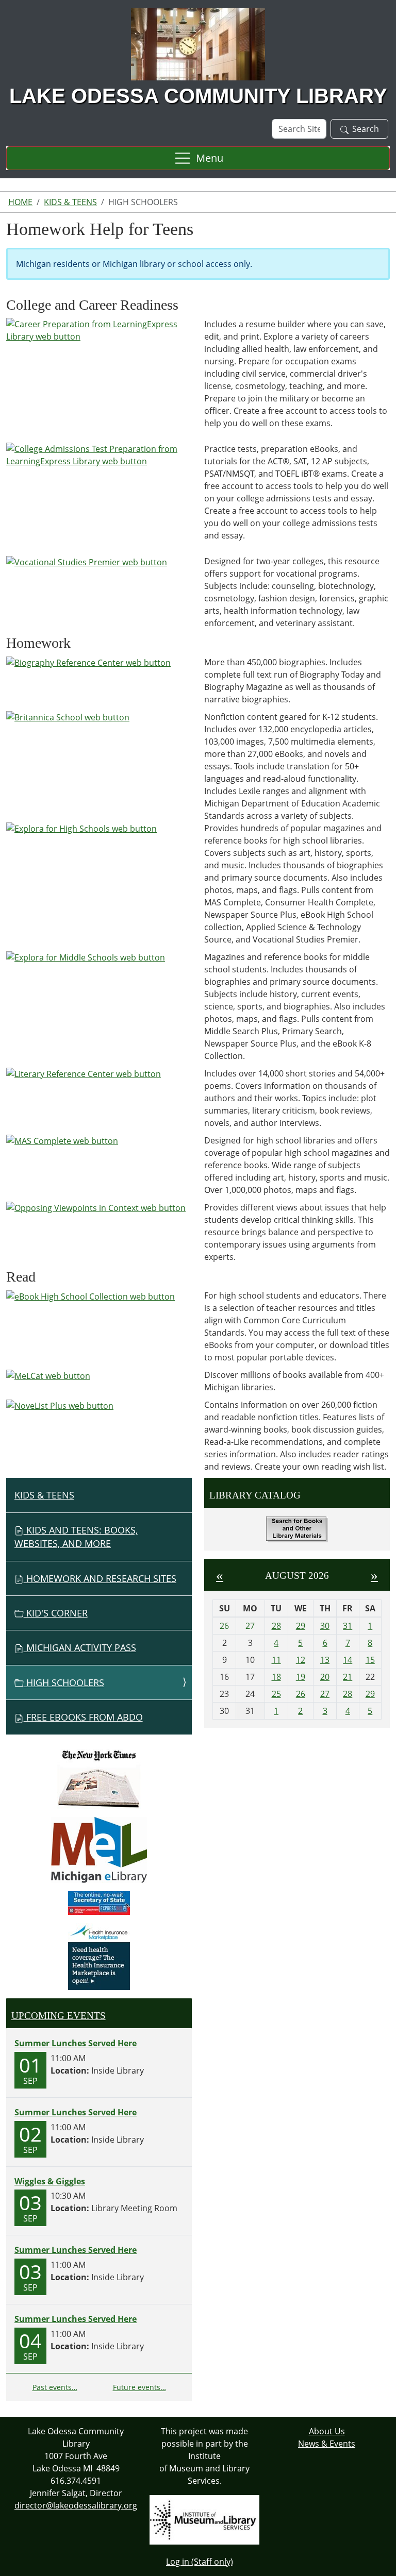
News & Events (327, 2444)
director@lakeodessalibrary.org (76, 2505)
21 (348, 1677)
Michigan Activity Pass (80, 1647)
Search (366, 129)
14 (348, 1660)
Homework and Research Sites (100, 1578)
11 (276, 1660)
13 (325, 1660)
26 (301, 1694)
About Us (327, 2431)
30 (325, 1626)
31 (348, 1626)
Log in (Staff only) (200, 2562)
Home (20, 202)
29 (301, 1626)
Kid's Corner (56, 1613)
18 (276, 1677)
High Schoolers (64, 1682)
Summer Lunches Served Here (76, 2043)
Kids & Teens (70, 202)
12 (301, 1660)
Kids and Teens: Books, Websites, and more (76, 1537)
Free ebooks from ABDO (83, 1717)
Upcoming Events (59, 2016)
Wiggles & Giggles (50, 2181)
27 (325, 1694)
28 (276, 1626)
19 (301, 1677)
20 (325, 1677)
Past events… (55, 2387)
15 (370, 1660)
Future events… (139, 2387)
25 (276, 1694)
